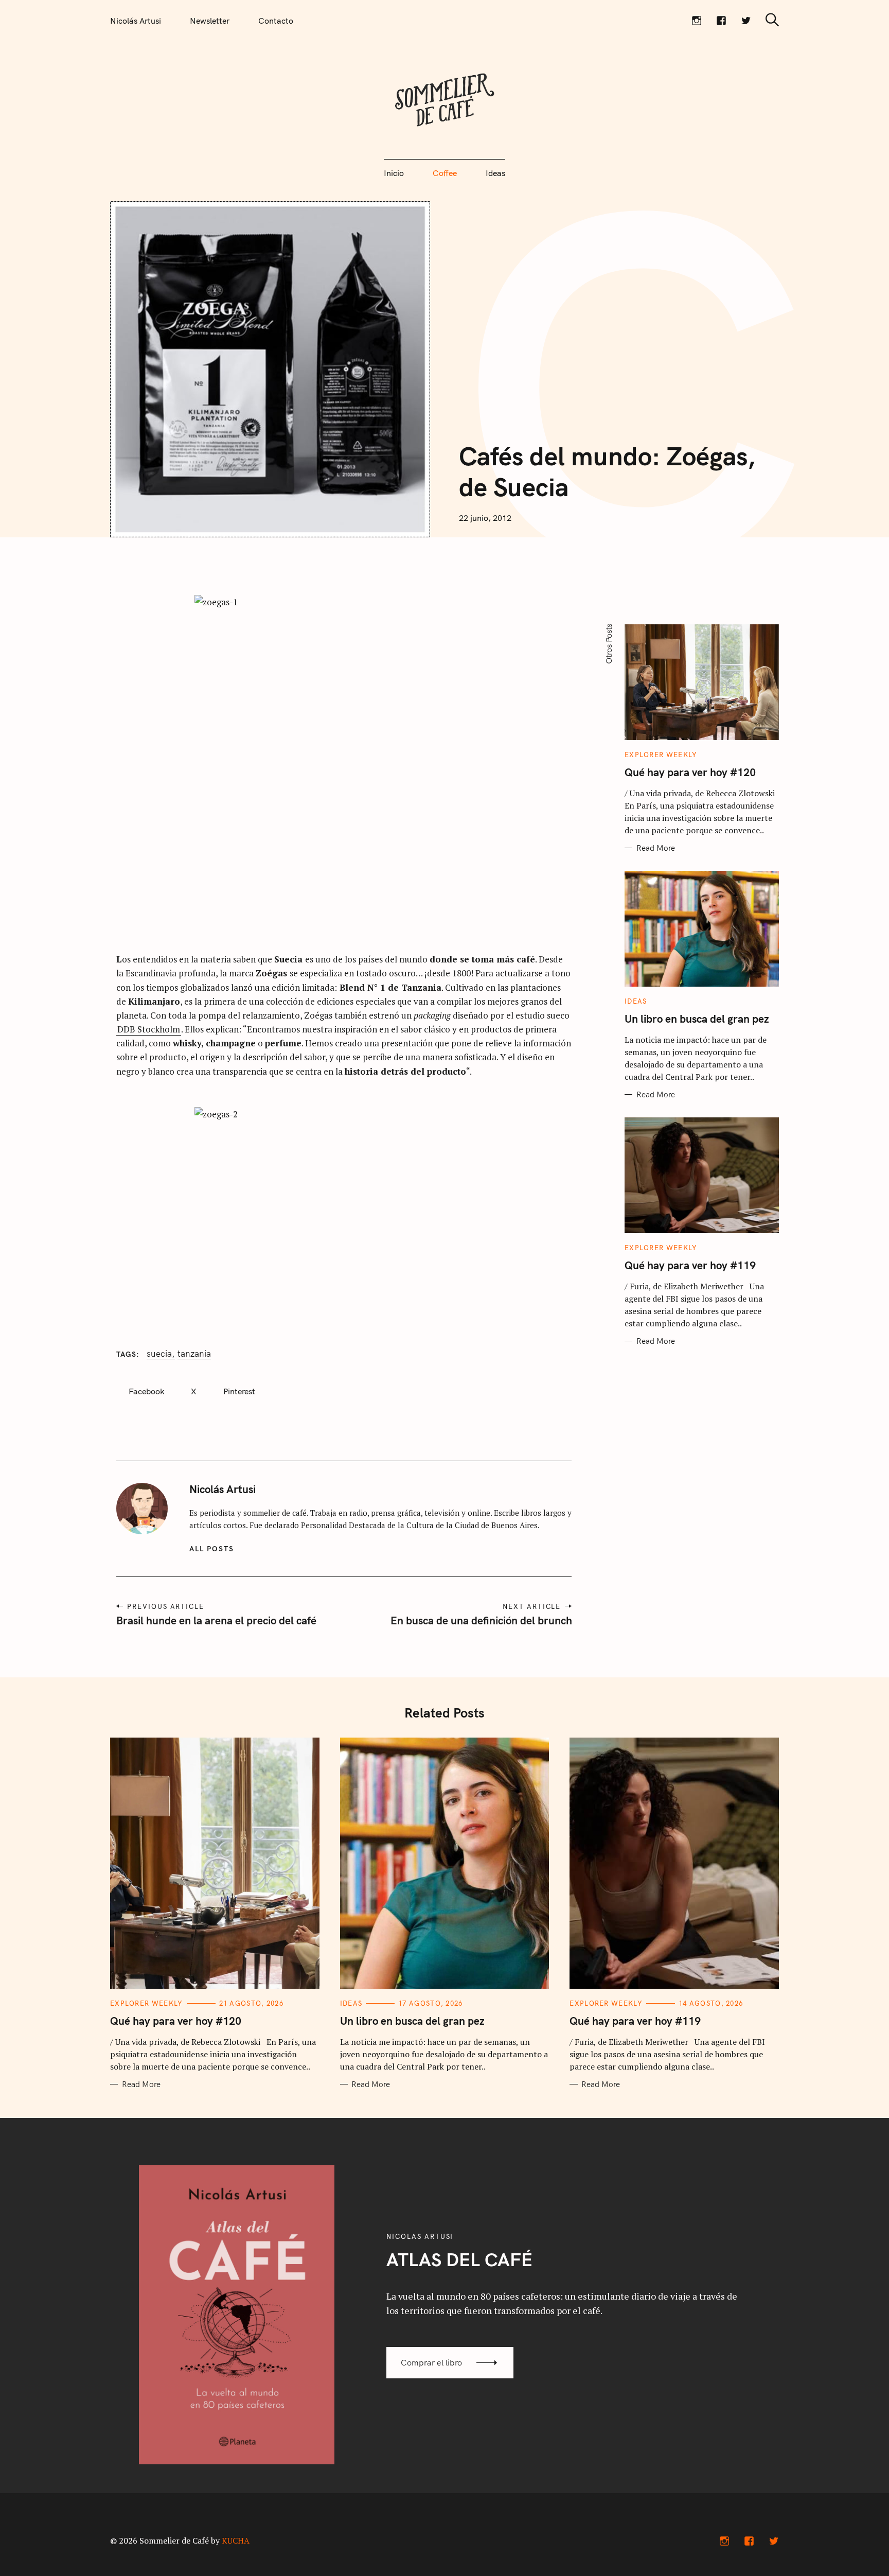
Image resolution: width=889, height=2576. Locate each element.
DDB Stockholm (149, 1029)
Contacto (276, 21)
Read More (656, 848)
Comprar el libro (431, 2362)
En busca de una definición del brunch (481, 1620)
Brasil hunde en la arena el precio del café (216, 1620)
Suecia (159, 1354)
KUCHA (236, 2540)
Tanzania (194, 1354)
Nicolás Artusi (136, 21)
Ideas (495, 173)
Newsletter (210, 21)
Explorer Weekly (661, 755)
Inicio (394, 173)
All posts (212, 1549)
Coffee (445, 173)
